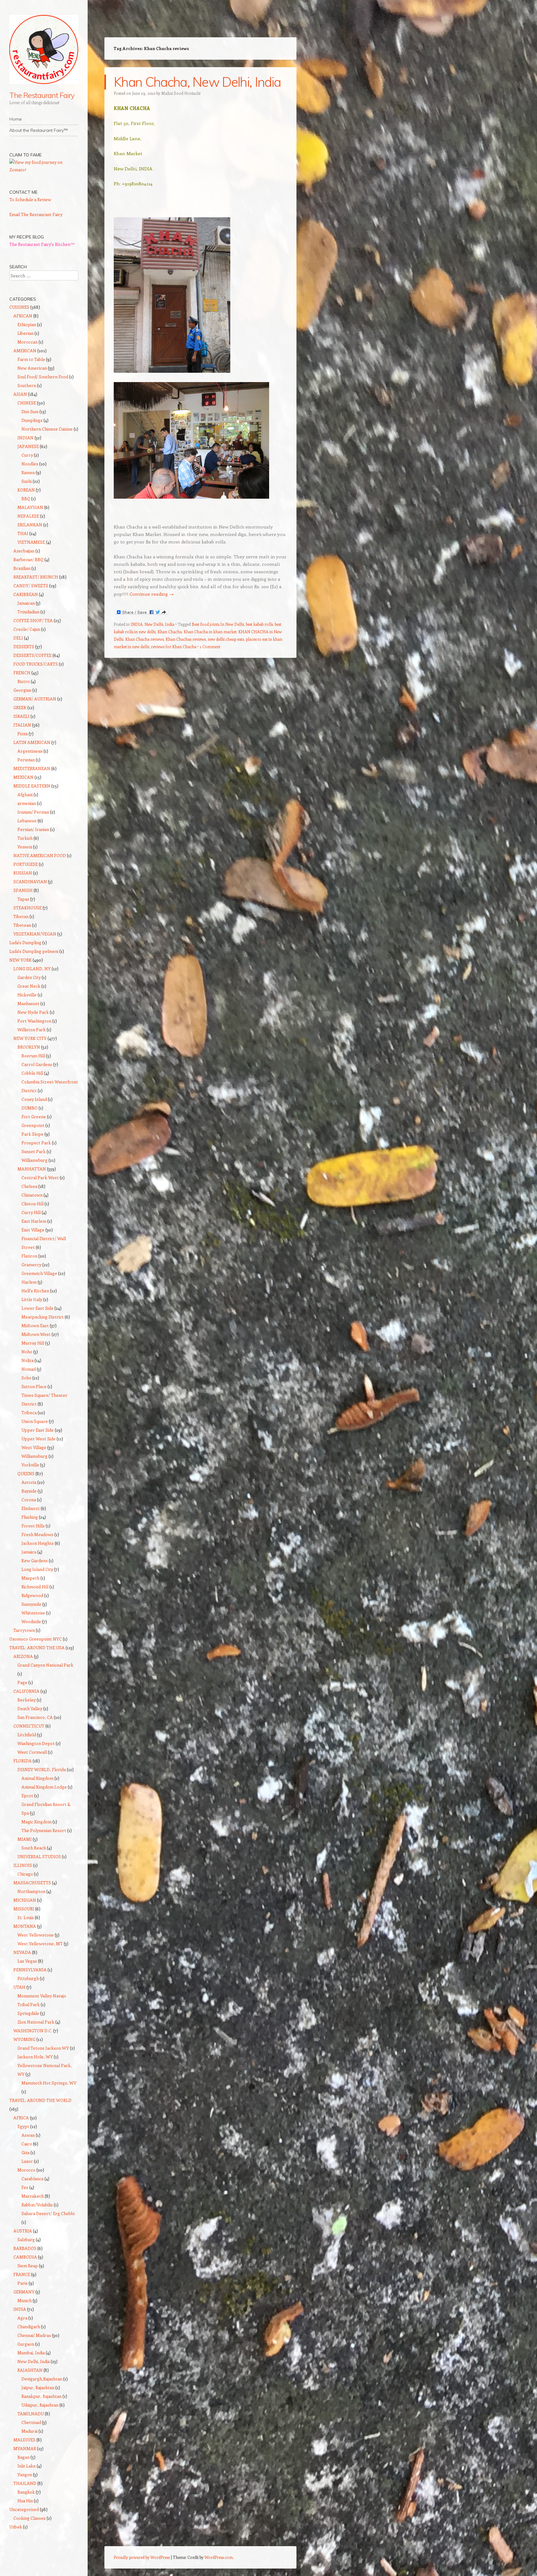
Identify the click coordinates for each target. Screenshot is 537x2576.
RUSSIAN (23, 873)
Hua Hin (25, 2501)
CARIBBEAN (26, 594)
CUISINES (19, 307)
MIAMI (25, 1839)
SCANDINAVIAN (30, 882)
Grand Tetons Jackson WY (43, 2048)
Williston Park (32, 1029)
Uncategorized (24, 2509)
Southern (27, 385)
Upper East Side (38, 1430)
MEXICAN (23, 777)
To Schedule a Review (30, 199)
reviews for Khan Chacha (174, 646)
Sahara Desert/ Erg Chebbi (48, 2213)
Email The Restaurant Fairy (36, 214)
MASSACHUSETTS (32, 1883)
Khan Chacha (170, 632)
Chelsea (29, 1186)
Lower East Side (37, 1308)
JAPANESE (28, 446)
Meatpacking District (43, 1317)
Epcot (27, 1796)
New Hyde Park (33, 1012)
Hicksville (27, 995)
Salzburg (26, 2239)
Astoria (29, 1482)
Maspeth (30, 1578)
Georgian (22, 690)
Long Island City (37, 1569)
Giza (25, 2152)
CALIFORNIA (26, 1691)
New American (32, 368)
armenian (27, 803)
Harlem (29, 1282)
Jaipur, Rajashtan (38, 2387)
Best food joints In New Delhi (218, 624)
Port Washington (34, 1021)
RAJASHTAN (30, 2370)
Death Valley (30, 1708)
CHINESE (27, 403)
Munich (25, 2300)
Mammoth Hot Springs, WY (49, 2083)
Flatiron (29, 1256)
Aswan (28, 2135)
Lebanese (27, 821)
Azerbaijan (24, 551)
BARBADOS (25, 2248)
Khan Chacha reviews (145, 639)
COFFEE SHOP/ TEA (33, 620)
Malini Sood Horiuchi (181, 93)
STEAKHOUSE (28, 908)
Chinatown (32, 1195)
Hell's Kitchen (35, 1291)
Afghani (25, 794)
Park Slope (32, 1134)
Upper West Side (39, 1439)
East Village (33, 1230)
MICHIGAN (25, 1900)
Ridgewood (32, 1595)
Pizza (23, 734)
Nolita (28, 1360)
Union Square (35, 1421)
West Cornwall (32, 1752)
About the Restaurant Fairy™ (39, 130)
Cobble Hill (32, 1073)
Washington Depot (36, 1743)
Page (22, 1682)
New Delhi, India (159, 624)
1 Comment (210, 646)
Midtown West (36, 1334)
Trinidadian (28, 612)
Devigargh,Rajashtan (42, 2379)
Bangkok (26, 2492)
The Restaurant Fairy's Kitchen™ (42, 244)
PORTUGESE (26, 864)
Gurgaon (26, 2344)
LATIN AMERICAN (32, 742)
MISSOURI (24, 1909)
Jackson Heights (38, 1543)
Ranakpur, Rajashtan (41, 2396)
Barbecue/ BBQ (28, 559)
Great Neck (29, 986)
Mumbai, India (31, 2353)
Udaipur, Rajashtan (40, 2405)
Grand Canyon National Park (45, 1665)
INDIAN (25, 438)
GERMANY (24, 2292)
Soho (26, 1378)
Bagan (23, 2457)
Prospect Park (36, 1143)
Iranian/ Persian (33, 812)
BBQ (26, 499)
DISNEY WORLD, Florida (42, 1769)
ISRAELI (21, 716)
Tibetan (21, 916)
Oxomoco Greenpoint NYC (36, 1639)
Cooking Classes (30, 2518)
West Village (34, 1447)
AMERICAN (25, 351)
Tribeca (29, 1413)
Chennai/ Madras (34, 2335)
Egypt (23, 2126)
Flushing (30, 1517)
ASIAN (20, 394)
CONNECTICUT (29, 1726)
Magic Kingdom (37, 1822)
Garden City (29, 977)
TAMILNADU (31, 2414)
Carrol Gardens (37, 1064)
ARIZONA (23, 1656)
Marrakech (33, 2196)
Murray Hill (33, 1343)
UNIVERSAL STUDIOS (39, 1856)
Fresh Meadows (37, 1534)
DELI (18, 638)
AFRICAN (23, 316)
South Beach (34, 1848)
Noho (27, 1352)
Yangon (25, 2474)
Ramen (28, 472)
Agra (22, 2318)
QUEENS (26, 1473)
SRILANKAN (30, 525)
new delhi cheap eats (226, 639)
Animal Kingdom (37, 1778)
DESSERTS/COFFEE (32, 655)
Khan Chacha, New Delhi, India (197, 82)
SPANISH (23, 890)
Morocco (26, 2170)
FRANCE (22, 2274)
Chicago (25, 1874)
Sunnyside (31, 1604)
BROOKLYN (29, 1047)
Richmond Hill (35, 1587)
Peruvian (26, 760)
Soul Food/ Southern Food (43, 377)
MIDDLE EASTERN (32, 786)
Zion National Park (36, 2022)
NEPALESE (28, 516)
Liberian (25, 333)
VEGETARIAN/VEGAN (35, 934)
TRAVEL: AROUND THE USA (37, 1648)
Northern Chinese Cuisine (47, 429)
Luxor (27, 2161)
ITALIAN (22, 725)
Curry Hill (31, 1212)
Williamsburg (34, 1160)
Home (16, 119)
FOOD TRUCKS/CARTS (36, 664)
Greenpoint (33, 1125)
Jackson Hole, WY (35, 2057)
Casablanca (32, 2179)
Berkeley (27, 1700)
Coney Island (34, 1099)
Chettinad (31, 2422)
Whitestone (33, 1613)
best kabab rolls (259, 624)
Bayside (29, 1491)
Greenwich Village (39, 1273)
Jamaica (29, 1552)
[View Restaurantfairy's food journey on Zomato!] (44, 170)
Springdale (28, 2013)
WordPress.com (219, 2557)
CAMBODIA (25, 2257)
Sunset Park (34, 1151)
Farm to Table (31, 359)
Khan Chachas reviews (186, 639)
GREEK (20, 707)
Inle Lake (27, 2466)
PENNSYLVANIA (30, 1970)
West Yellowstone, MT (40, 1944)
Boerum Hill (33, 1056)
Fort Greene (34, 1117)
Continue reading (152, 594)
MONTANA (25, 1926)
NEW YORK (21, 960)
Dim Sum (30, 411)
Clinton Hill (32, 1204)
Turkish (25, 838)
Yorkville (30, 1465)
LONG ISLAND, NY (32, 969)
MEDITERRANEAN (32, 768)
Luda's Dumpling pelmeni (34, 951)
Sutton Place (34, 1386)
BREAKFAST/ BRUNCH (36, 577)
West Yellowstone (36, 1935)
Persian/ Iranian (33, 829)
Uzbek (16, 2527)
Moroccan (28, 342)
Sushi (27, 481)
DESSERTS (24, 646)
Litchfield (27, 1735)
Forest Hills (33, 1526)
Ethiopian (27, 324)
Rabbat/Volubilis (37, 2205)
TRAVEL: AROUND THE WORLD (40, 2100)
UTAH (19, 1987)
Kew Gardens (35, 1560)
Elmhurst (31, 1508)
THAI (23, 533)
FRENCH (22, 673)
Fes (25, 2187)
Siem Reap (28, 2266)
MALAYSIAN (30, 507)
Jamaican (26, 603)
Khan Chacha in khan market (210, 632)
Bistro (24, 681)
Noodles (30, 464)
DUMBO (30, 1108)
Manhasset (28, 1003)
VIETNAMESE (31, 542)
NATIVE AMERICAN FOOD (40, 855)
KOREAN (26, 490)
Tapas (23, 899)
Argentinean (30, 751)
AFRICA (21, 2118)
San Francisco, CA (35, 1717)
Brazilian (22, 568)
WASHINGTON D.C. (33, 2031)
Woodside (31, 1621)
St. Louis (26, 1917)
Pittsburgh (28, 1978)
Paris (23, 2283)
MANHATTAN (32, 1169)
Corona (29, 1500)
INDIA (137, 624)
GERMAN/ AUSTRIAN (35, 699)
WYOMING (24, 2039)
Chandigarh (29, 2327)
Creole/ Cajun (27, 629)
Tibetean (22, 925)
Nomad (29, 1369)
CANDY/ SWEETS (31, 586)
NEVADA (22, 1952)
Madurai (30, 2431)
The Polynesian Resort (44, 1830)
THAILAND (25, 2483)
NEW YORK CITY (30, 1038)
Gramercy (31, 1265)
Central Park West (40, 1177)
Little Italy (32, 1299)
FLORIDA (23, 1761)
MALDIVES (24, 2440)
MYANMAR (25, 2448)
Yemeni (25, 847)
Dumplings (32, 420)
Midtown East (35, 1325)
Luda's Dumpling (25, 942)
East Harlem (34, 1221)
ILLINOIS (23, 1865)
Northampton (31, 1891)
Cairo (27, 2144)
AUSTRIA (23, 2231)
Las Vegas (27, 1961)
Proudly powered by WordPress (142, 2557)
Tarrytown (24, 1630)
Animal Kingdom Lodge (44, 1787)
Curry (27, 455)
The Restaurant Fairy (42, 95)
